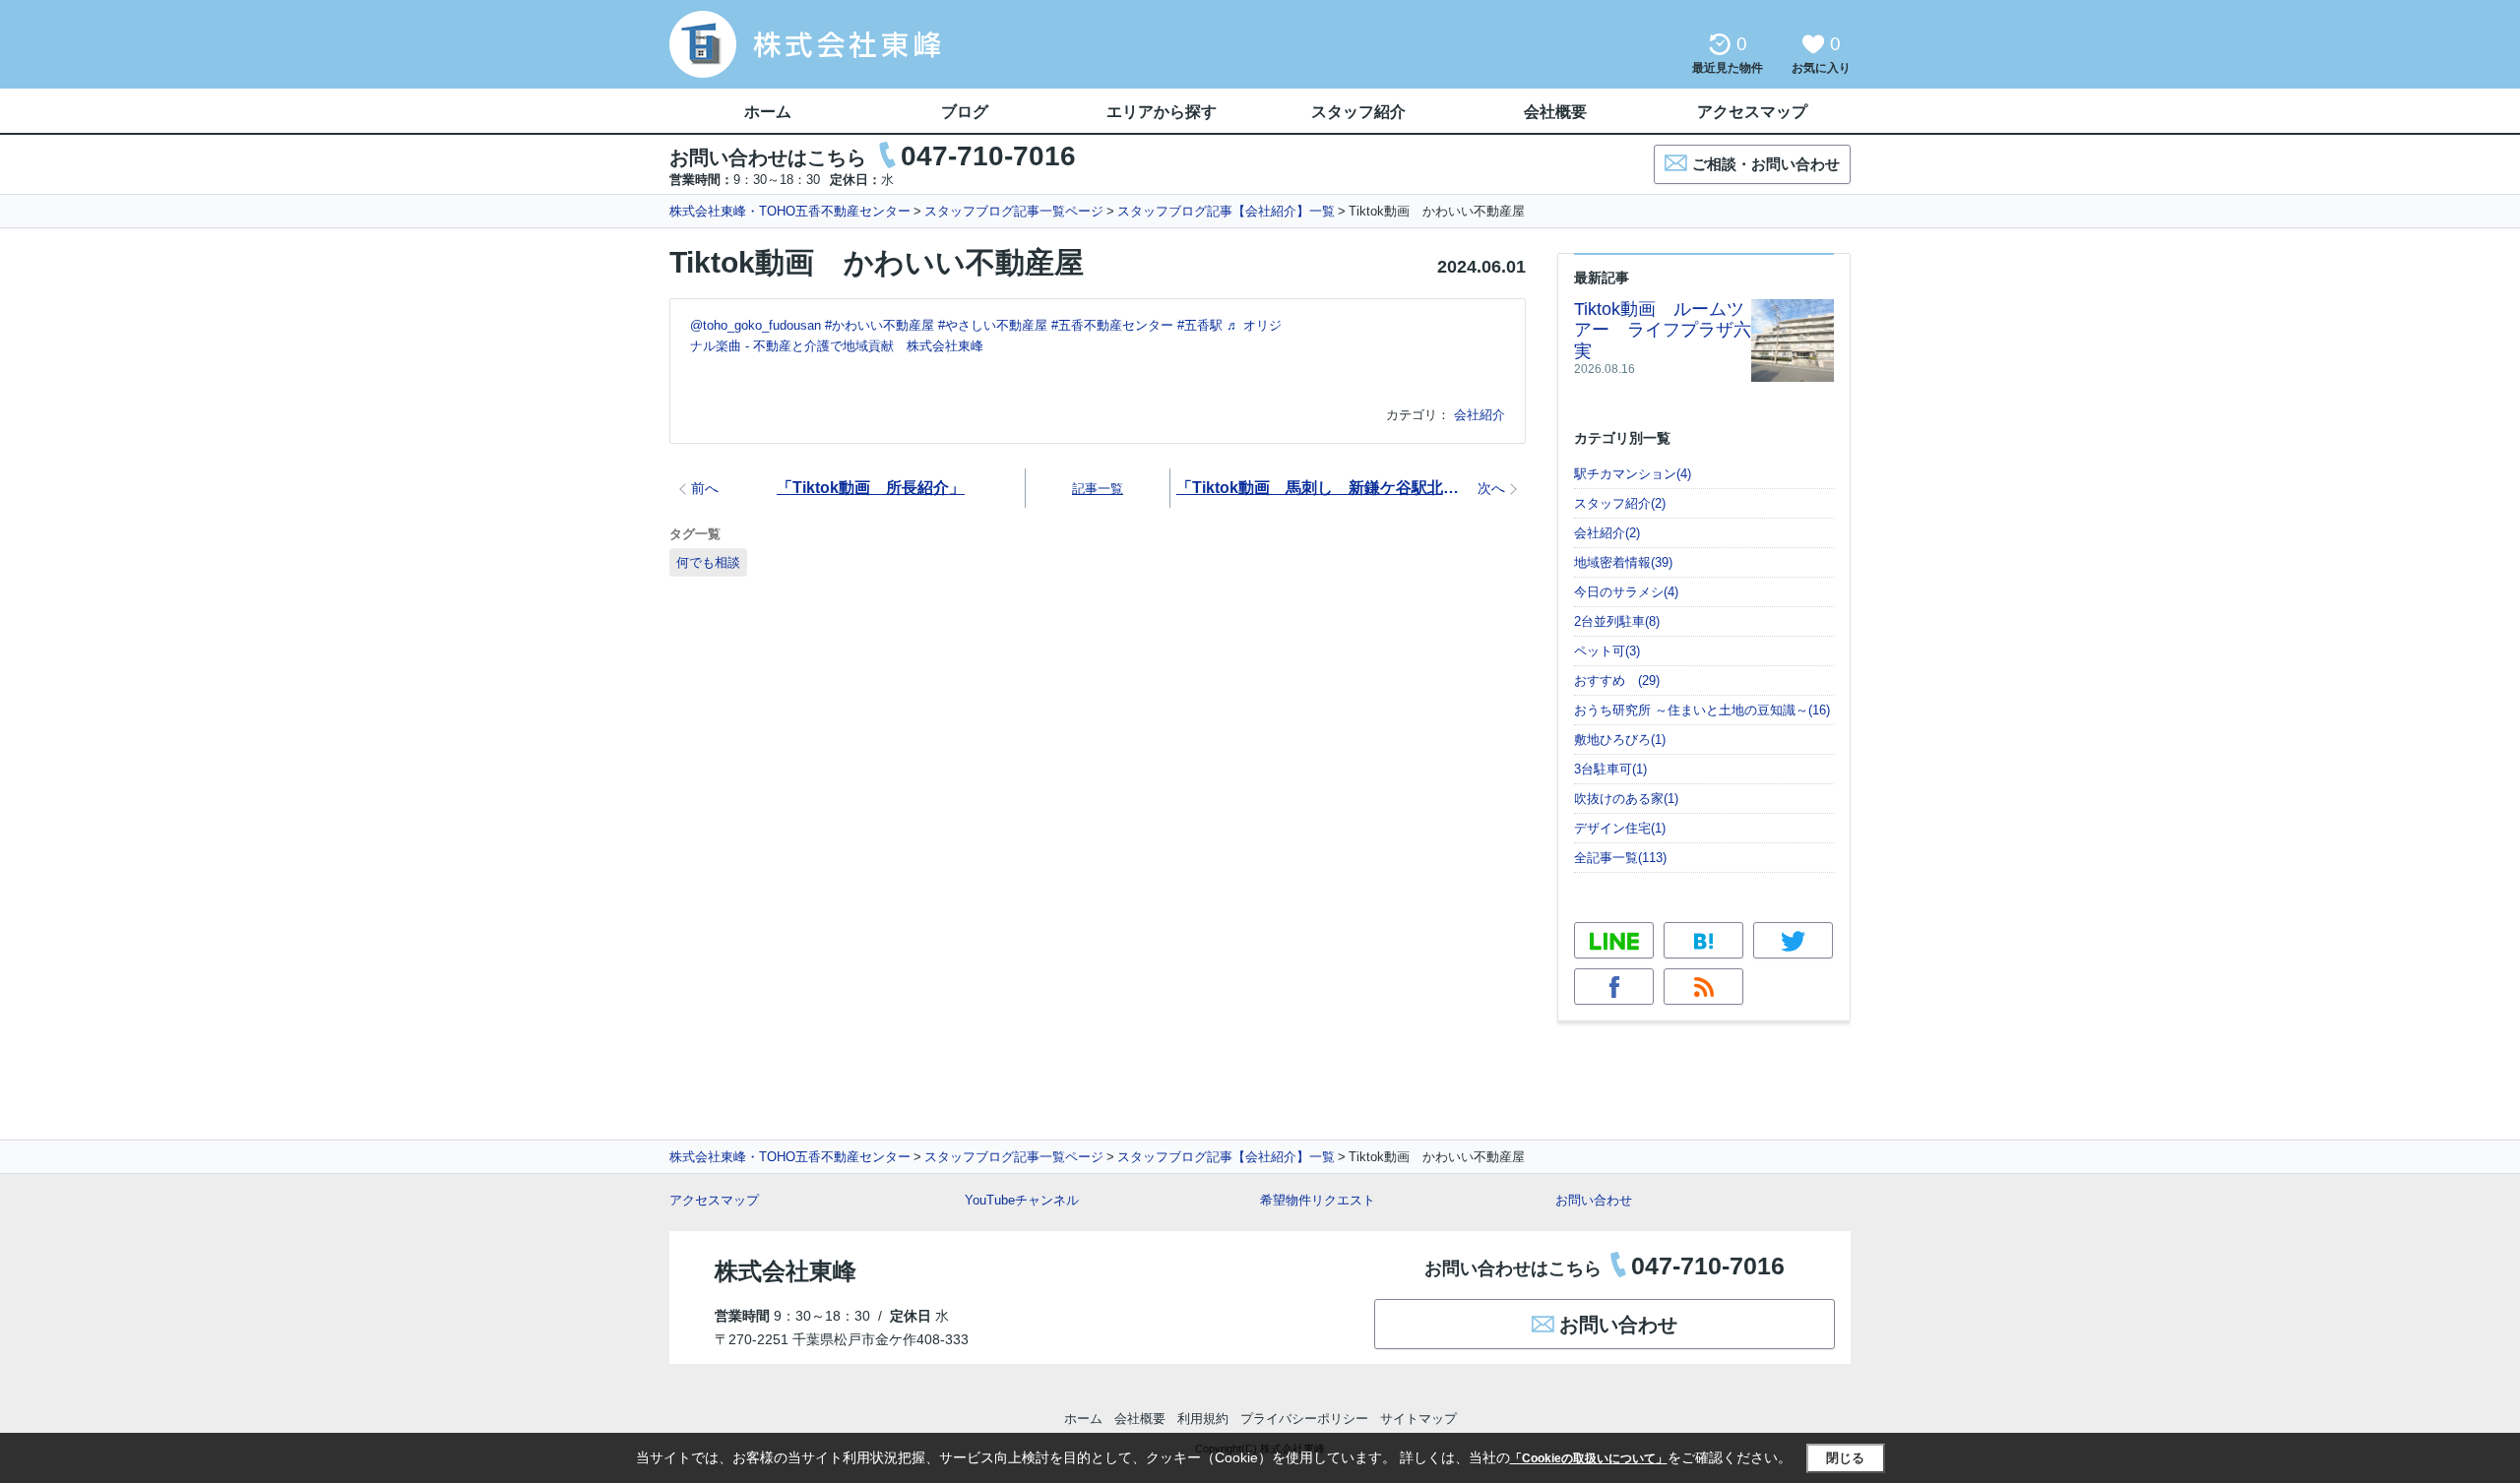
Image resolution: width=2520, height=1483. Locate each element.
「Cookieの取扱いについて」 (1589, 1458)
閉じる (1845, 1458)
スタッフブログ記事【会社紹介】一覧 (1226, 211)
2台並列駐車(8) (1617, 621)
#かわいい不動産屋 (880, 325)
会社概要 (1555, 112)
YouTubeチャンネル (1022, 1200)
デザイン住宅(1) (1620, 828)
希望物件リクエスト (1318, 1200)
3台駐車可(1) (1610, 769)
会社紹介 (1480, 415)
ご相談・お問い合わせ (1766, 164)
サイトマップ (1418, 1419)
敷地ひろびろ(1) (1620, 740)
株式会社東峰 (786, 1271)
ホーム (768, 112)
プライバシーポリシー (1304, 1419)
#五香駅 (1200, 325)
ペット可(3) (1607, 651)
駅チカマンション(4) (1633, 474)
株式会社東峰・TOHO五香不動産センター (790, 211)
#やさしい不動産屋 (993, 325)
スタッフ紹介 (1358, 112)
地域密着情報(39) (1623, 562)
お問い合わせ (1594, 1200)
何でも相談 (708, 562)
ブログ (965, 112)
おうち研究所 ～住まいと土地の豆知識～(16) (1702, 710)
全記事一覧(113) (1620, 858)
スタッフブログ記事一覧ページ (1014, 211)
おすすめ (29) (1617, 680)
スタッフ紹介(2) (1620, 503)
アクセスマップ (714, 1200)
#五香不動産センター (1112, 325)
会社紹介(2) (1607, 533)
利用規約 (1203, 1419)
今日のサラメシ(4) (1626, 592)
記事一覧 (1098, 489)
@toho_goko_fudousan (756, 325)
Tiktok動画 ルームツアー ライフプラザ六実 (1663, 330)
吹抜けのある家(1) (1626, 799)
